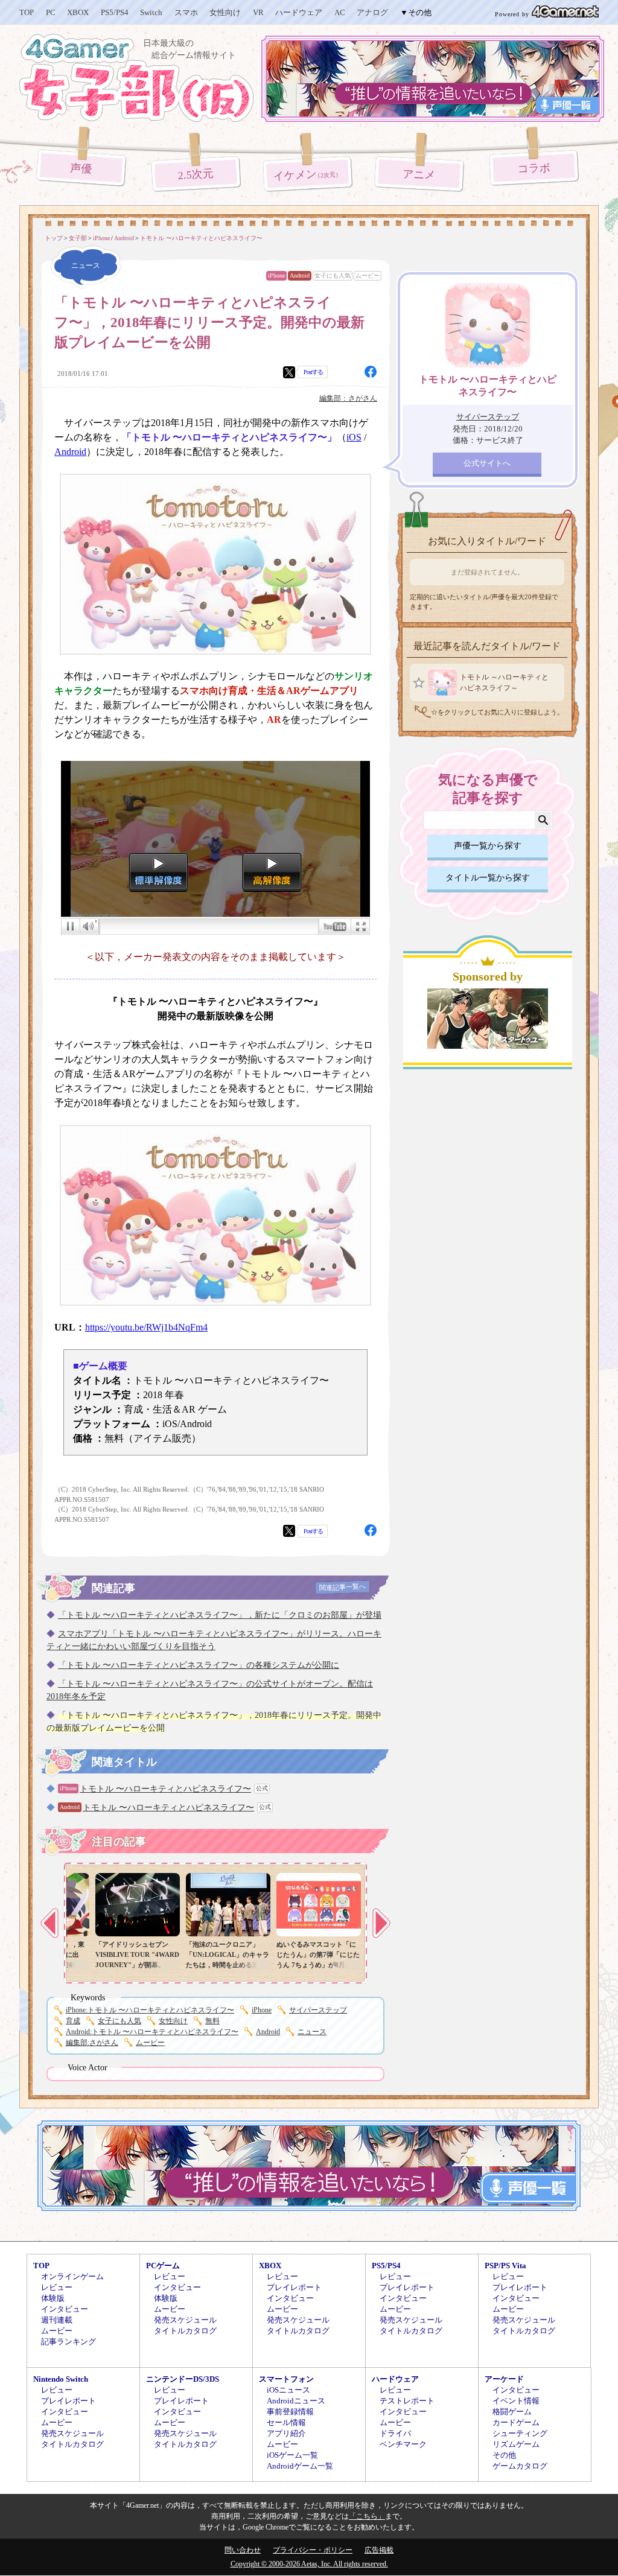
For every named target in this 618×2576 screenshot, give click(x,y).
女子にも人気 (333, 275)
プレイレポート (294, 2287)
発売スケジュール (185, 2320)
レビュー (57, 2287)
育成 (73, 2021)
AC (340, 12)
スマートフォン (286, 2379)
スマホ (186, 12)
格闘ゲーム (512, 2412)
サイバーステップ (318, 2010)
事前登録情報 (290, 2412)
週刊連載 (57, 2320)
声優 (81, 168)
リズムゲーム (516, 2444)
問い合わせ (243, 2550)
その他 (504, 2455)
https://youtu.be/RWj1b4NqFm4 (146, 1327)
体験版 (53, 2298)
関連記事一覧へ (342, 1587)
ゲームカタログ (520, 2466)
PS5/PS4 (115, 12)
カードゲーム (516, 2422)
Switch (151, 12)
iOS (354, 437)
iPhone (276, 275)
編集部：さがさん (348, 398)
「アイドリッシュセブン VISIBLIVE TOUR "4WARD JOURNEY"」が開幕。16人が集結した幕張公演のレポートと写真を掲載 (137, 1965)
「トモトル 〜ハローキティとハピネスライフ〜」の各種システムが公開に (199, 1665)
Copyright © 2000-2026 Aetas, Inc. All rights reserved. (309, 2564)
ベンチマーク (403, 2444)
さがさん (92, 2043)
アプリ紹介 (286, 2433)
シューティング (520, 2433)
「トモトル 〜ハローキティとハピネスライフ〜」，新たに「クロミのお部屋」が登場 (220, 1615)
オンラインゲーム (72, 2276)
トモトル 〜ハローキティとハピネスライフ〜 (165, 1789)
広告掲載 (379, 2550)
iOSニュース (288, 2390)
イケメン (308, 175)
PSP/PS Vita (505, 2266)
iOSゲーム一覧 (292, 2455)
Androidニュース (296, 2401)
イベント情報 (516, 2401)
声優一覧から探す (488, 846)
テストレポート (407, 2401)
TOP (27, 12)
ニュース (312, 2032)
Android (300, 275)
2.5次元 (196, 174)
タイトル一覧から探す (488, 878)
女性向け (225, 12)
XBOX (78, 12)
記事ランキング (68, 2342)
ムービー (368, 275)
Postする (313, 372)
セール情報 (286, 2422)
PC (51, 12)
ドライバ (395, 2433)
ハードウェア (299, 12)
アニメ (419, 175)
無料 (212, 2021)
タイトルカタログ (185, 2331)
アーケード (504, 2379)
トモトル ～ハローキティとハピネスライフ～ (504, 682)
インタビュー (65, 2309)
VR (258, 12)
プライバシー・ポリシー (313, 2550)
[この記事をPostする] (289, 372)
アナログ (372, 12)
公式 (262, 1788)
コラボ (534, 169)
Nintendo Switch (61, 2379)
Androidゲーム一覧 (300, 2466)
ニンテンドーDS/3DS (183, 2379)
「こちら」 (367, 2516)
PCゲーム (163, 2266)
